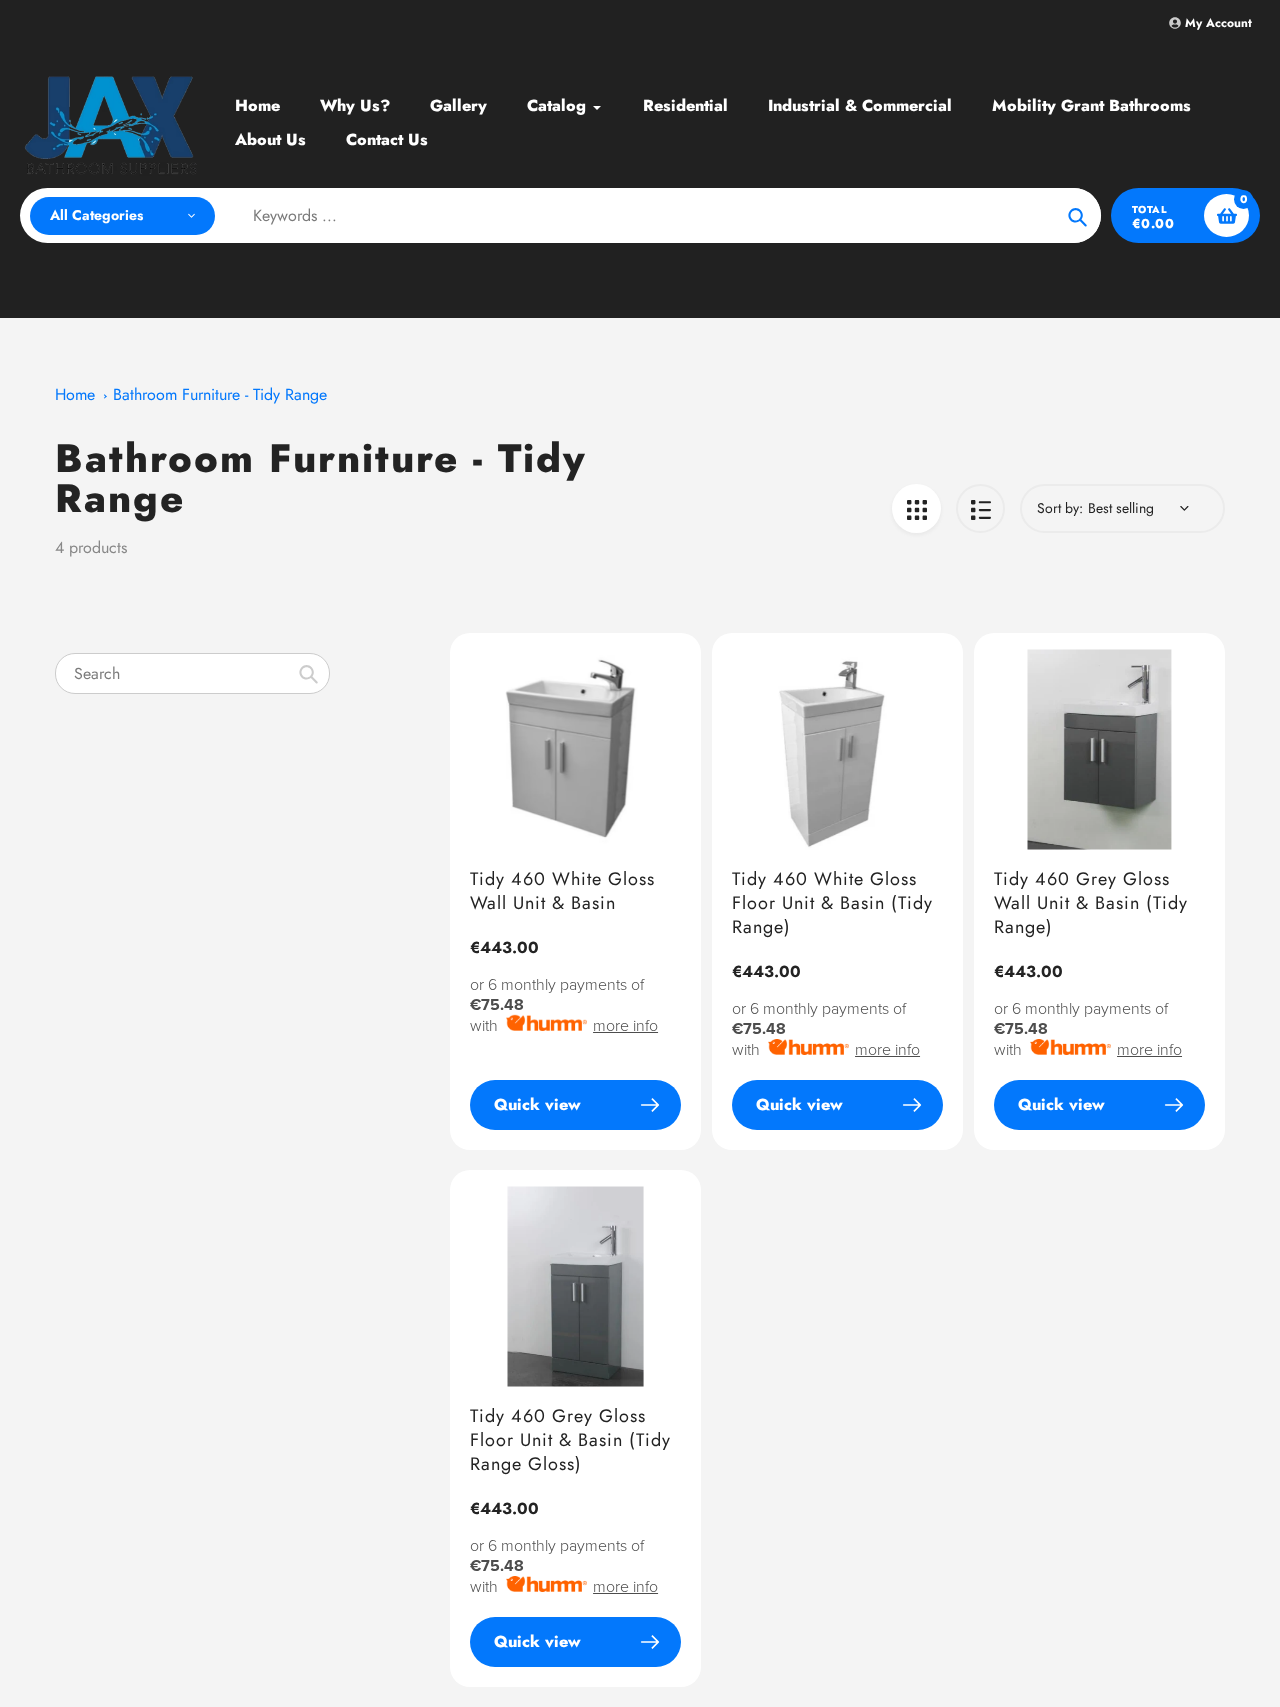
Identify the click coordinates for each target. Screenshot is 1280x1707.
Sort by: (1060, 508)
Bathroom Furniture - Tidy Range (220, 394)
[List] (980, 508)
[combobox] (192, 673)
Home (75, 394)
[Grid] (916, 508)
